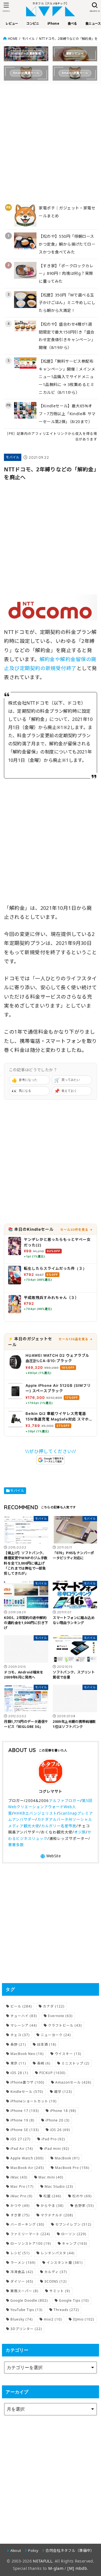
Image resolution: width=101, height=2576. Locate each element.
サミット (60, 2291)
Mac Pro (22, 2186)
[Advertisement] (50, 139)
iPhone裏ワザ (27, 2082)
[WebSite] (50, 1856)
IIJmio (84, 2319)
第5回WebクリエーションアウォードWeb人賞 (50, 1807)
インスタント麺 (65, 2263)
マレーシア (24, 2025)
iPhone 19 (22, 2120)
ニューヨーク (56, 2035)
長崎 (44, 2063)
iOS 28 (19, 2073)
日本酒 (47, 2044)
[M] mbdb (77, 2568)
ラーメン (23, 2263)
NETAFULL (43, 2561)
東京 (18, 2063)
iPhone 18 (63, 2111)
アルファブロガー (65, 1801)
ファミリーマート (30, 2234)
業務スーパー (24, 2291)
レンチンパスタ (58, 2253)
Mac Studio (59, 2186)
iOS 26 (60, 2130)
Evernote (60, 2016)
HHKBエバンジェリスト (35, 1813)
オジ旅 (80, 1832)
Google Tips (74, 2300)
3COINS (56, 2281)
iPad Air (22, 2149)
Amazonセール (73, 2082)
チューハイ (24, 2016)
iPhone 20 (58, 2120)
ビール (21, 2006)
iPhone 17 (25, 2111)
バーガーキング (27, 2224)
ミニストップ (75, 2063)
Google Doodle (29, 2300)
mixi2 (53, 2319)
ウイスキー (68, 2054)
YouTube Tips (27, 2310)
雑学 (63, 2092)
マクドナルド (57, 2215)
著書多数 (16, 1845)
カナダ (54, 2006)
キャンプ (75, 2243)
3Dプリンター (26, 2329)
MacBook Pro (72, 2168)
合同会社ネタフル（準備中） (70, 2550)
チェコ (20, 2035)
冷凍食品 (22, 2272)
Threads (66, 2310)
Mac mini (51, 2177)
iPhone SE (25, 2130)
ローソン (74, 2234)
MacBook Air (27, 2168)
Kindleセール (27, 2092)
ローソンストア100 (31, 2243)
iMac (19, 2177)
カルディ (56, 2272)
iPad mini (57, 2149)
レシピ (20, 2253)
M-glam (56, 2568)
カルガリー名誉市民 (59, 1826)
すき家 (20, 2215)
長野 (18, 2044)
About (16, 2550)
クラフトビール (65, 2025)
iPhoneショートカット (34, 2101)
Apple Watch (27, 2158)
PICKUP (52, 2073)
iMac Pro (21, 2196)
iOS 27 (20, 2139)
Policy (33, 2550)
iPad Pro (53, 2139)
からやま (52, 2206)
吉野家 (84, 2206)
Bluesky (22, 2319)
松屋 (52, 2196)
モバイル (28, 39)
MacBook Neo (27, 2054)
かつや (20, 2206)
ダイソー (22, 2281)
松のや (82, 2196)
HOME (13, 39)
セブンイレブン (73, 2224)
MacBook (67, 2158)
